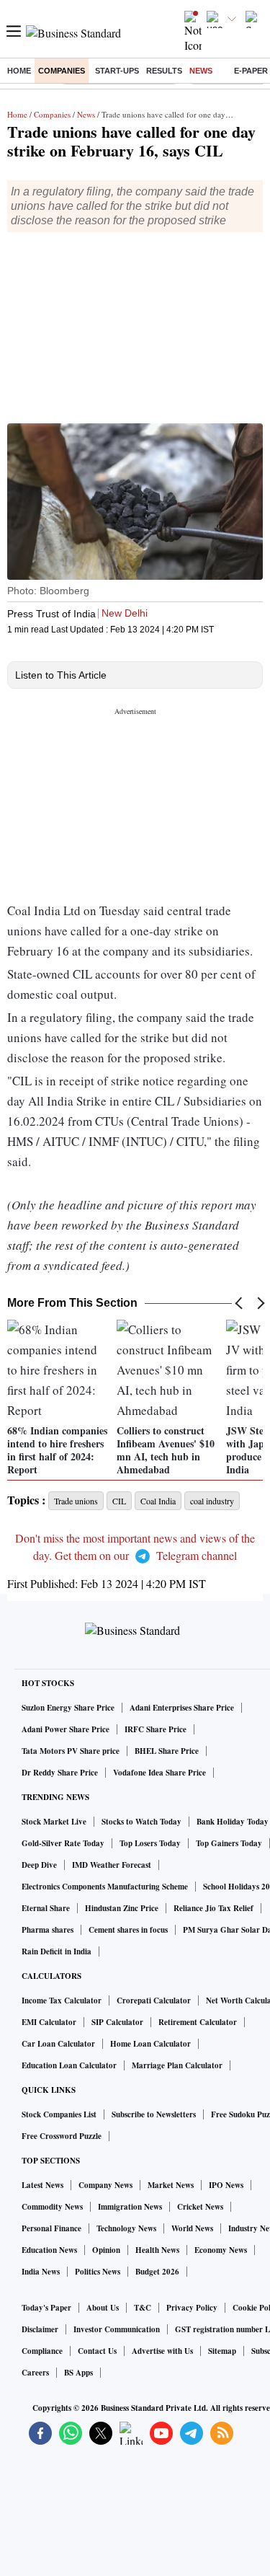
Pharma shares (48, 1930)
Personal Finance (51, 2228)
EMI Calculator (49, 2022)
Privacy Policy (192, 2308)
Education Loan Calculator (69, 2065)
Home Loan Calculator (150, 2044)
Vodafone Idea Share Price (159, 1773)
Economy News (221, 2250)
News (201, 71)
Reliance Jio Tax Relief (213, 1908)
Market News (171, 2185)
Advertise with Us (162, 2351)
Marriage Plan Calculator (177, 2065)
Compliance (42, 2351)
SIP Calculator (117, 2022)
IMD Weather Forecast (112, 1865)
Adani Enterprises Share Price (182, 1708)
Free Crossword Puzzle (62, 2136)
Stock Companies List (59, 2114)
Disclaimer (40, 2329)
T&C (143, 2308)
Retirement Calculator (198, 2022)
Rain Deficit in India (57, 1951)
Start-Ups (117, 71)
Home (19, 71)
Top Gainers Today (229, 1843)
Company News (105, 2185)
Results (164, 71)
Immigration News (130, 2207)
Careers (35, 2373)
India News (41, 2272)
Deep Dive (39, 1865)
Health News (157, 2250)
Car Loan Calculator (58, 2044)
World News (192, 2228)
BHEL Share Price (167, 1751)
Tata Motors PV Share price (71, 1751)
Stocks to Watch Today (141, 1822)
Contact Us (97, 2351)
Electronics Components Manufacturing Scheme (105, 1887)
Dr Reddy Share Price (60, 1773)
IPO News (226, 2185)
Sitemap (222, 2351)
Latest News (42, 2185)
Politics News (98, 2272)
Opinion (106, 2250)
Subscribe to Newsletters (154, 2114)
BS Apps (78, 2373)
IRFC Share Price (156, 1729)
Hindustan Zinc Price (122, 1908)
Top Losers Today (150, 1843)
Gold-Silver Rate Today (63, 1843)
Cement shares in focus (128, 1930)
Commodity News (52, 2207)
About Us (103, 2308)
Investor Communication (117, 2329)
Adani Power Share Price (66, 1729)
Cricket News (200, 2207)
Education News (49, 2250)
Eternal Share (46, 1908)
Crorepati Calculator (154, 2001)
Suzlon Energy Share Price (68, 1708)
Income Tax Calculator (62, 2001)
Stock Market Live (54, 1822)
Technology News (126, 2228)
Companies (62, 71)
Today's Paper (46, 2308)
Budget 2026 (157, 2272)
